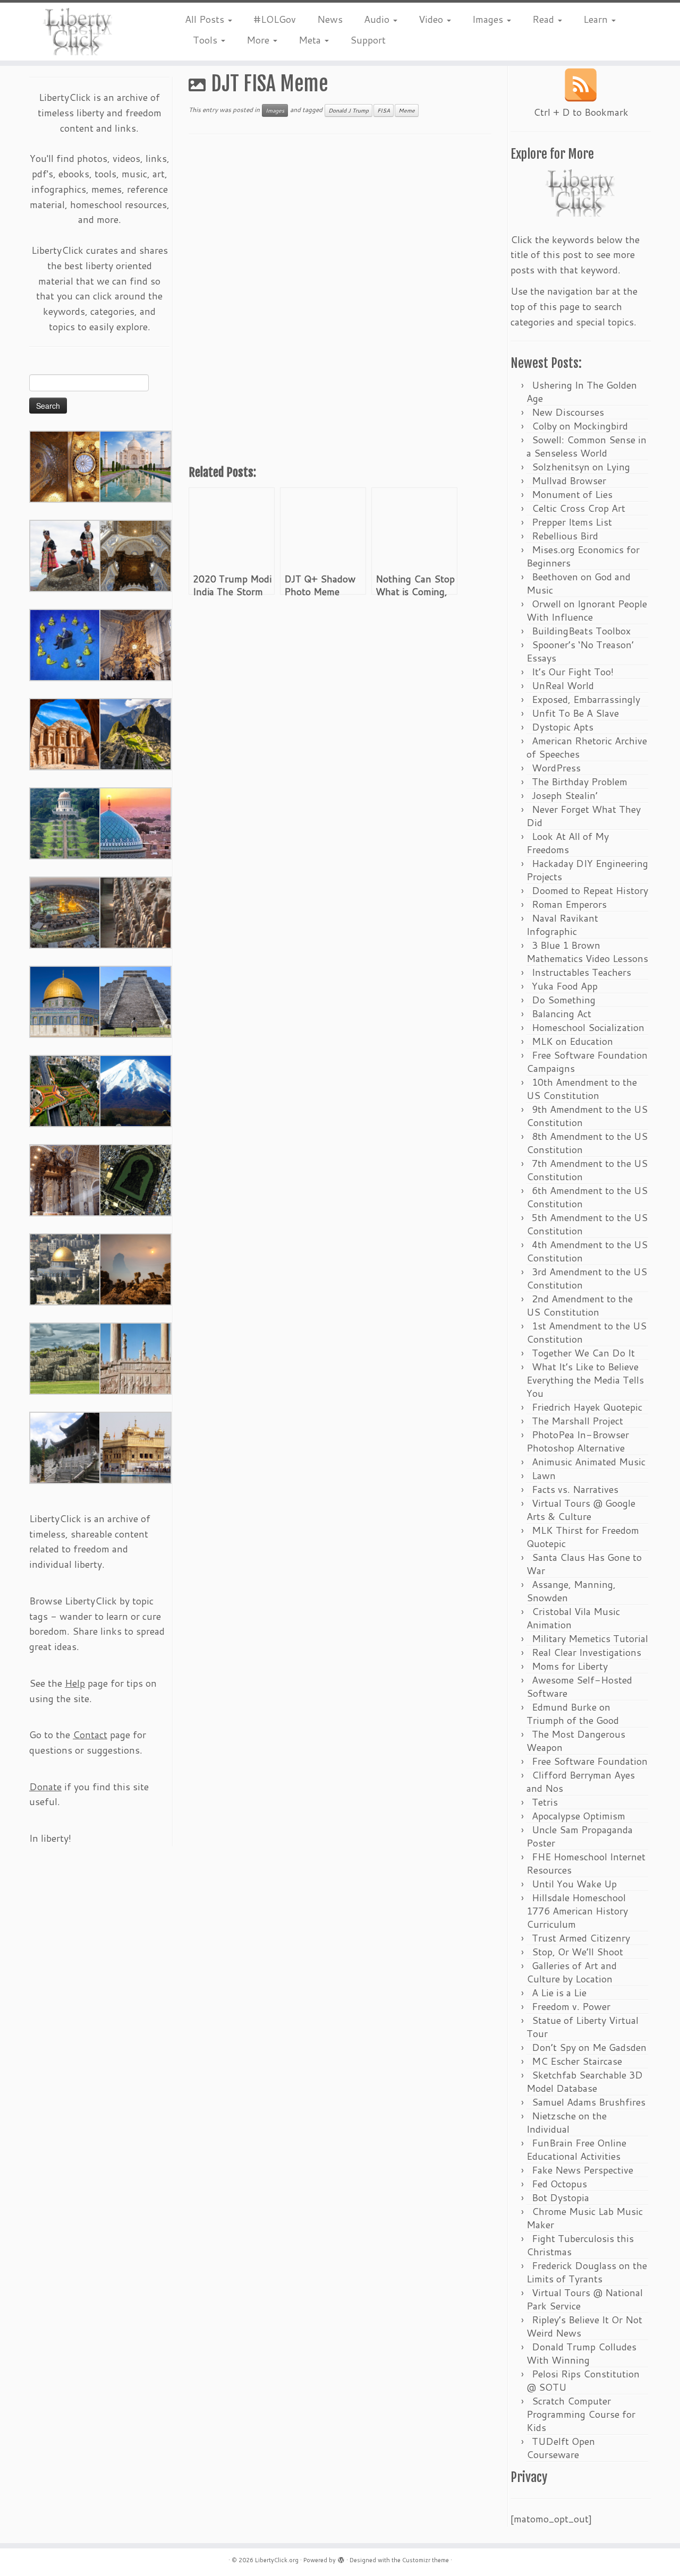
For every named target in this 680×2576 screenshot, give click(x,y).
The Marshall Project (577, 1421)
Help (75, 1683)
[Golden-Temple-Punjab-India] (135, 1447)
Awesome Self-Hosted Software (579, 1686)
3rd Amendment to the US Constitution (587, 1278)
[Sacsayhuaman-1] (65, 1358)
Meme (407, 110)
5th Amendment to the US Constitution (587, 1224)
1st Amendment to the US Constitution (586, 1332)
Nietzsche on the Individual (567, 2122)
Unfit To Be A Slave (575, 713)
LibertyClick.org (277, 2560)
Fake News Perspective (583, 2170)
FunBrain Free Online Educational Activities (576, 2149)
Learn (597, 19)
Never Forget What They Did (584, 816)
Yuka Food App (565, 986)
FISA (384, 110)
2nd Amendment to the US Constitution (580, 1305)
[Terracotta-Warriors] (135, 912)
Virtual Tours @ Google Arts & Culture (581, 1510)
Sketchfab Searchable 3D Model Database (585, 2081)
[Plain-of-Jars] (65, 555)
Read (545, 19)
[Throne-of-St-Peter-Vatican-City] (135, 644)
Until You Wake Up (574, 1884)
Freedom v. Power (571, 2006)
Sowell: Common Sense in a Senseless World (586, 446)
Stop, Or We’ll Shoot (577, 1952)
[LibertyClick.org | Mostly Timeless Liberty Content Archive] (78, 32)
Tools (206, 40)
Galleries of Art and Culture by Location (572, 1972)
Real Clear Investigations (586, 1652)
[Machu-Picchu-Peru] (135, 733)
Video (432, 19)
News (330, 19)
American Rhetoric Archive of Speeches (587, 747)
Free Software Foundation (590, 1761)
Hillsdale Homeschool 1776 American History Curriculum (577, 1911)
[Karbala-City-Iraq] (65, 912)
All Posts (206, 19)
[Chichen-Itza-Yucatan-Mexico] (135, 1001)
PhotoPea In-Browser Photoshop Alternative (578, 1441)
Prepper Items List (572, 522)
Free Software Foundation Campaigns (587, 1062)
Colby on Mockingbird (580, 426)
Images (489, 19)
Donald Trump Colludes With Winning (581, 2353)
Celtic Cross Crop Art (579, 508)
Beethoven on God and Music (579, 583)
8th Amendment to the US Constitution (587, 1143)
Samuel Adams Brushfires (589, 2102)
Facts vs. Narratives (575, 1489)
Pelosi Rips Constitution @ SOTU (583, 2380)
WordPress (556, 768)
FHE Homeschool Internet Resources (586, 1863)
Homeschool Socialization (588, 1027)
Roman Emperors (569, 904)
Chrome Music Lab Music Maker (585, 2218)
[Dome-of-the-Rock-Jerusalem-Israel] (65, 1268)
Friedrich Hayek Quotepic (587, 1407)
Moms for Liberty (570, 1666)
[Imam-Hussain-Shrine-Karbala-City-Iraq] (65, 466)
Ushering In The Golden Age (582, 392)
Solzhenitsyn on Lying (581, 467)
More (259, 40)
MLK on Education (572, 1041)
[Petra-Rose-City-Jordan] (65, 733)
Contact (90, 1734)
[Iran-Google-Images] (135, 822)
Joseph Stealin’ (565, 795)
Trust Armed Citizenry (581, 1938)
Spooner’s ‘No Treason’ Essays (580, 651)
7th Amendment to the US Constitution (587, 1170)
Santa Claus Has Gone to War (584, 1564)
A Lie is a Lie (559, 1993)
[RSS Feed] (581, 85)
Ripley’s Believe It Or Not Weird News (584, 2326)
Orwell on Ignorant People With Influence (587, 610)
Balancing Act (562, 1014)
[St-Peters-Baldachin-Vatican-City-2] (135, 555)
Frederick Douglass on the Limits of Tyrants (587, 2272)
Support (368, 40)
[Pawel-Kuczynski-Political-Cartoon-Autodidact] (65, 644)
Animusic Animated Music (589, 1462)
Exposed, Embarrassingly (586, 699)
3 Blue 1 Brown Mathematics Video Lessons (587, 952)
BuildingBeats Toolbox (581, 631)
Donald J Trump (348, 110)
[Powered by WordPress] (341, 2558)
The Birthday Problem (580, 782)
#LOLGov (275, 19)
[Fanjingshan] (135, 1268)
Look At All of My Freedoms (568, 843)
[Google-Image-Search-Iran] (135, 1358)
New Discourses (568, 412)
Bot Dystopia (560, 2197)
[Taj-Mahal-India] (135, 466)
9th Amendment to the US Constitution (587, 1116)
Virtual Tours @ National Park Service (585, 2299)
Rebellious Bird (565, 536)
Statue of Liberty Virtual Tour (583, 2027)
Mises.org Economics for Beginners (583, 556)
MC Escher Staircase (577, 2061)
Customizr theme (426, 2560)
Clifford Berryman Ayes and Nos (581, 1781)
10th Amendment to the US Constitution (582, 1089)
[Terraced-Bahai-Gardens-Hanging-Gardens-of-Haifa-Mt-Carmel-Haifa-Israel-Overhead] (65, 1090)
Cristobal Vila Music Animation (573, 1618)
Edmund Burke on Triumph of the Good (573, 1714)
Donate (45, 1787)
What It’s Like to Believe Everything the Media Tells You (585, 1380)
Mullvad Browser (569, 480)
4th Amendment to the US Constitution (587, 1251)
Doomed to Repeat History (590, 890)
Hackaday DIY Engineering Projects (587, 870)
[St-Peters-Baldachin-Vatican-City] (65, 1179)
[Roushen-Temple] (65, 1447)
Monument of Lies (572, 494)
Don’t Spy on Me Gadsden (589, 2047)
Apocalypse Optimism (579, 1816)
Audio (378, 19)
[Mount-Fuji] (135, 1090)
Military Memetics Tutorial (590, 1638)
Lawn (544, 1475)
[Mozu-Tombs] (135, 1179)
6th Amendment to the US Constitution (587, 1197)
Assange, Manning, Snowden (571, 1591)
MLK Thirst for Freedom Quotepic (583, 1537)
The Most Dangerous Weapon (576, 1741)
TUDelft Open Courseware (561, 2448)
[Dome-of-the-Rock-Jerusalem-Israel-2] (65, 1001)
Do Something (564, 1000)
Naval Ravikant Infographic (562, 925)
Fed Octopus (559, 2184)
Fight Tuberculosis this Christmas (580, 2245)
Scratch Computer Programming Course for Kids (581, 2414)
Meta (311, 40)
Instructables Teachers (581, 972)
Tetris (545, 1802)
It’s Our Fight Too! (573, 672)
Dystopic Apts (563, 727)
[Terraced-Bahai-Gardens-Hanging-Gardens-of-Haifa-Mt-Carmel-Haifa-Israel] (65, 822)
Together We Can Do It (583, 1353)
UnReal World (563, 685)
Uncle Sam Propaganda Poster (580, 1836)
